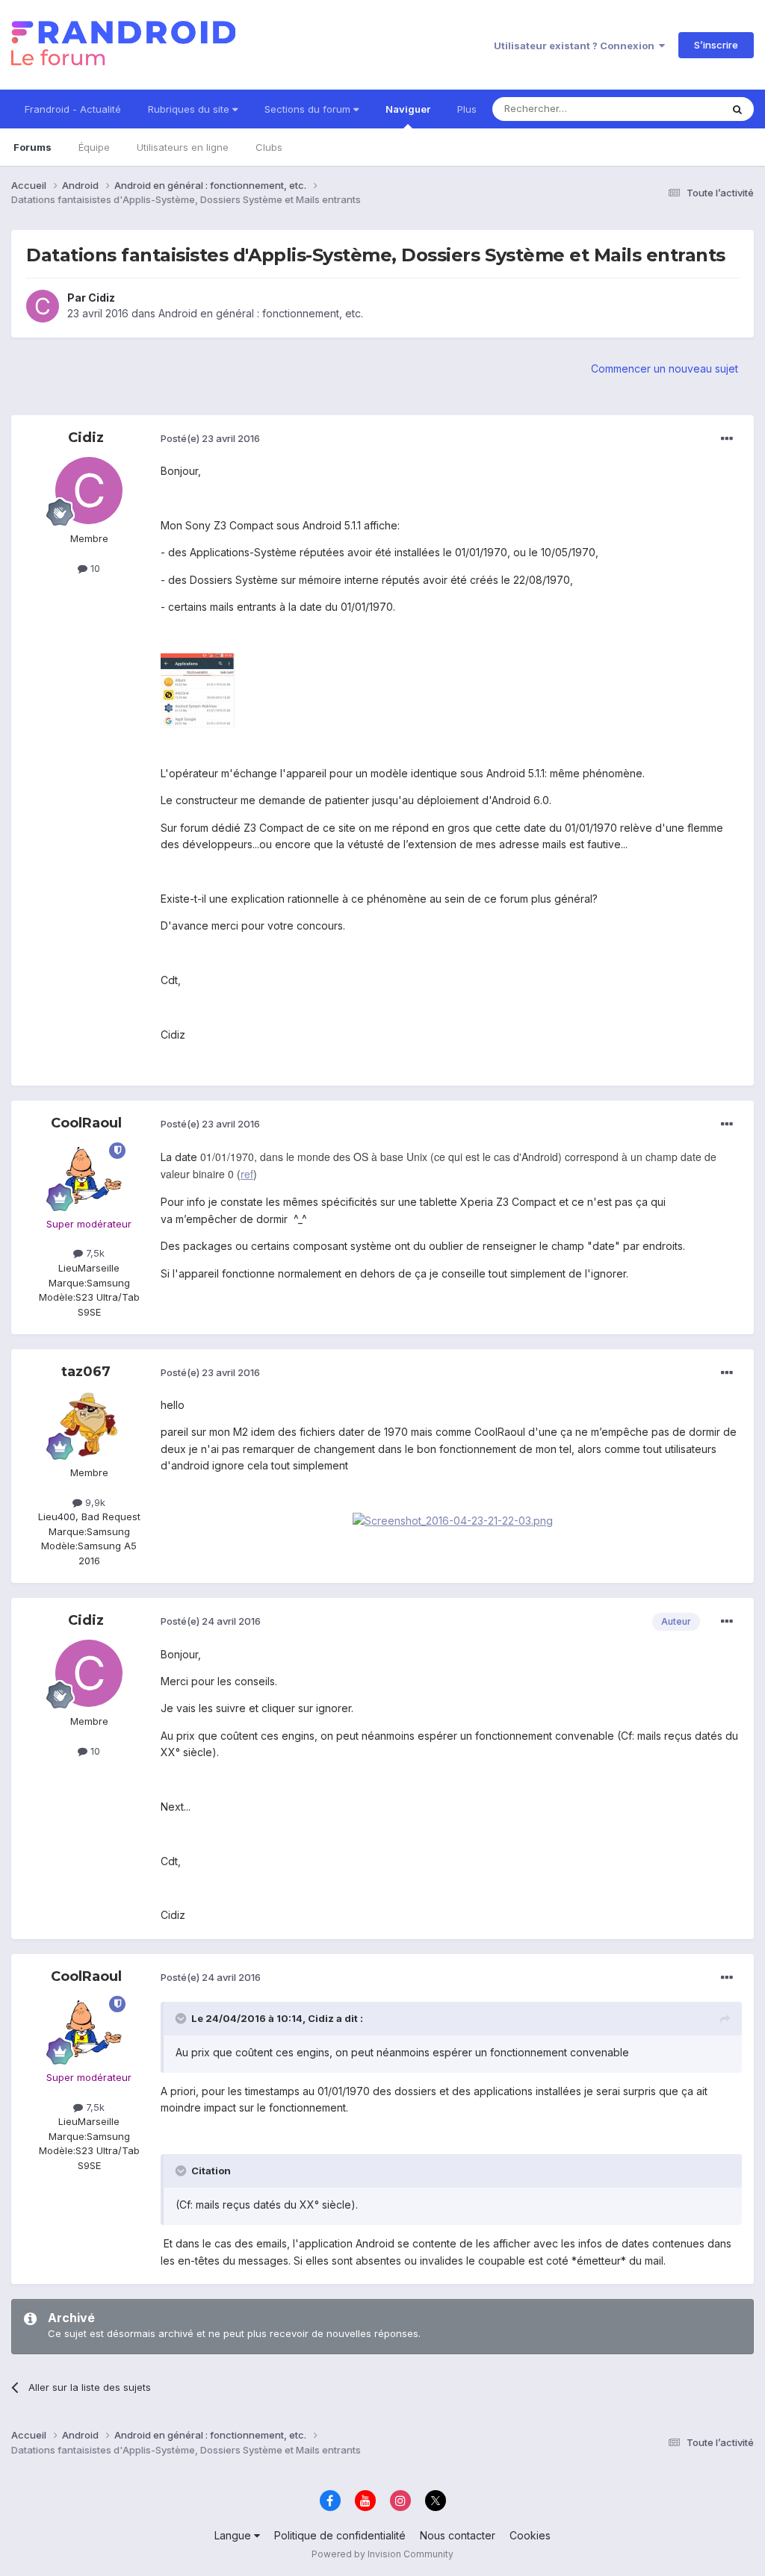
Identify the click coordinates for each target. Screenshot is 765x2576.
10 (94, 568)
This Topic (677, 109)
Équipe (94, 147)
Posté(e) (210, 438)
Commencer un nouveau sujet (665, 368)
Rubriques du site (190, 109)
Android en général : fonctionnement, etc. (261, 313)
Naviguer (408, 109)
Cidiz (102, 298)
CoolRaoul (86, 1123)
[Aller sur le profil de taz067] (89, 1425)
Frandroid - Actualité (73, 109)
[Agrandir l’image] (453, 1520)
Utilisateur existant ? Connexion (576, 46)
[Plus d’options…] (727, 439)
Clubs (269, 147)
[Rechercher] (737, 109)
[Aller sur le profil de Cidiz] (43, 306)
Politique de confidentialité (340, 2535)
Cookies (530, 2535)
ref (247, 1174)
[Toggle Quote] (182, 2018)
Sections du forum (309, 109)
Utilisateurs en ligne (183, 147)
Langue (234, 2535)
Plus (467, 109)
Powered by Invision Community (382, 2554)
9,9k (94, 1502)
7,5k (94, 1253)
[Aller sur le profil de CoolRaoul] (89, 1176)
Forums (32, 147)
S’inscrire (716, 45)
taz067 (86, 1372)
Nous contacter (458, 2535)
